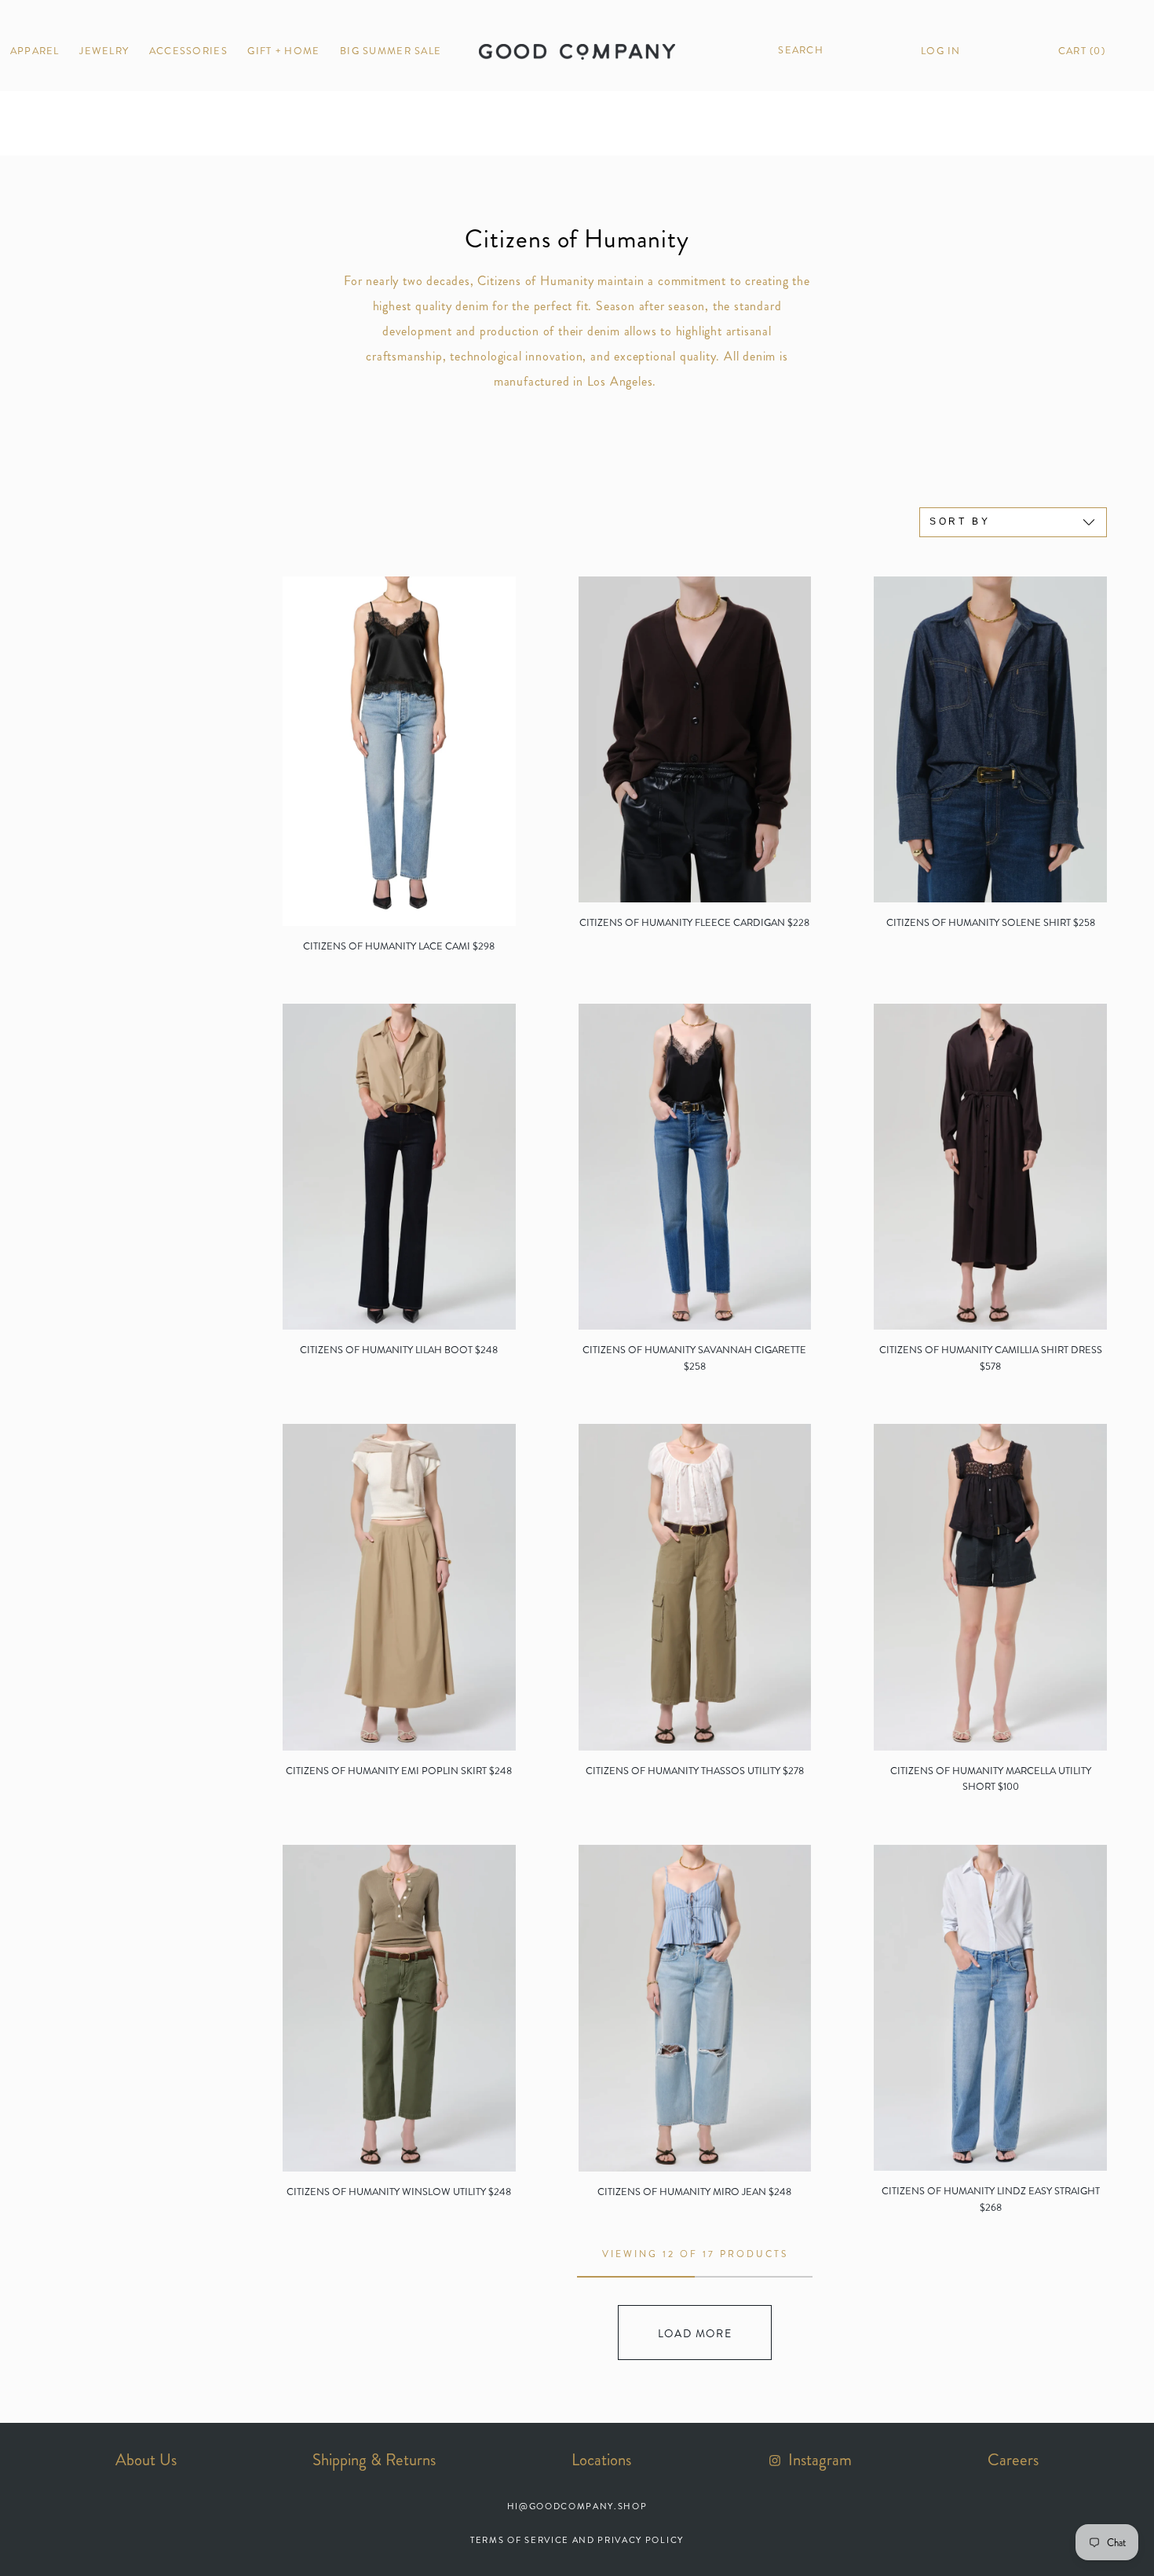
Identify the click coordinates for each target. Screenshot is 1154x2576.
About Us (146, 2460)
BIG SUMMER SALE (391, 51)
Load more (695, 2333)
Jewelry (104, 51)
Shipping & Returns (374, 2460)
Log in (941, 51)
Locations (601, 2460)
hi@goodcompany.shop (577, 2506)
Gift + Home (283, 51)
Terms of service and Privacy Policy (577, 2540)
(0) (1082, 51)
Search (799, 50)
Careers (1013, 2460)
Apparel (35, 51)
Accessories (188, 51)
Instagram (818, 2460)
